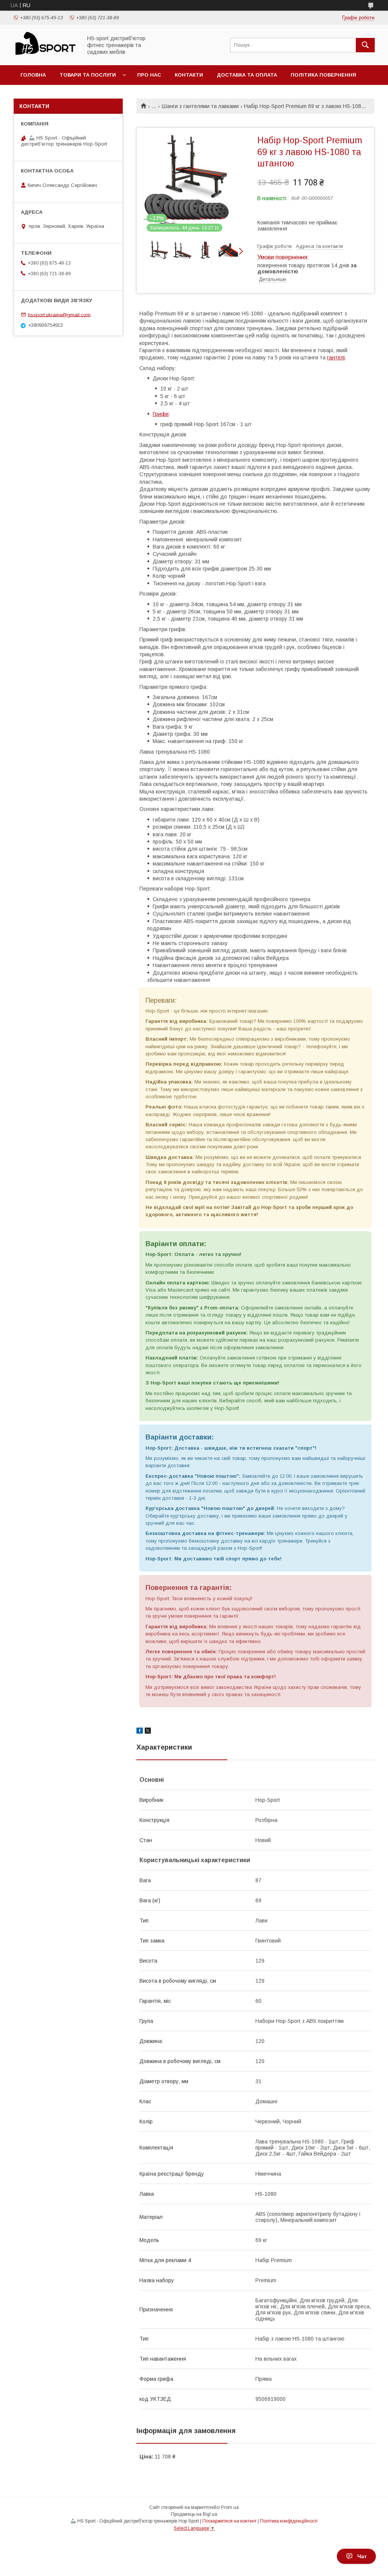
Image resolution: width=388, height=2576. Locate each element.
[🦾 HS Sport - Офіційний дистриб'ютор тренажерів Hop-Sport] (46, 55)
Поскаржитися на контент (229, 2521)
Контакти (189, 75)
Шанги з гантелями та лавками (200, 106)
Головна (33, 75)
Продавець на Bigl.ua (194, 2514)
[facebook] (140, 1732)
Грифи (161, 414)
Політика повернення (323, 75)
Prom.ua (230, 2507)
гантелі (336, 357)
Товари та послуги (88, 75)
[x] (148, 1732)
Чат (362, 2556)
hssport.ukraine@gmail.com (59, 314)
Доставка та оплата (247, 75)
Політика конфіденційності (289, 2521)
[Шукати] (365, 45)
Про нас (149, 75)
